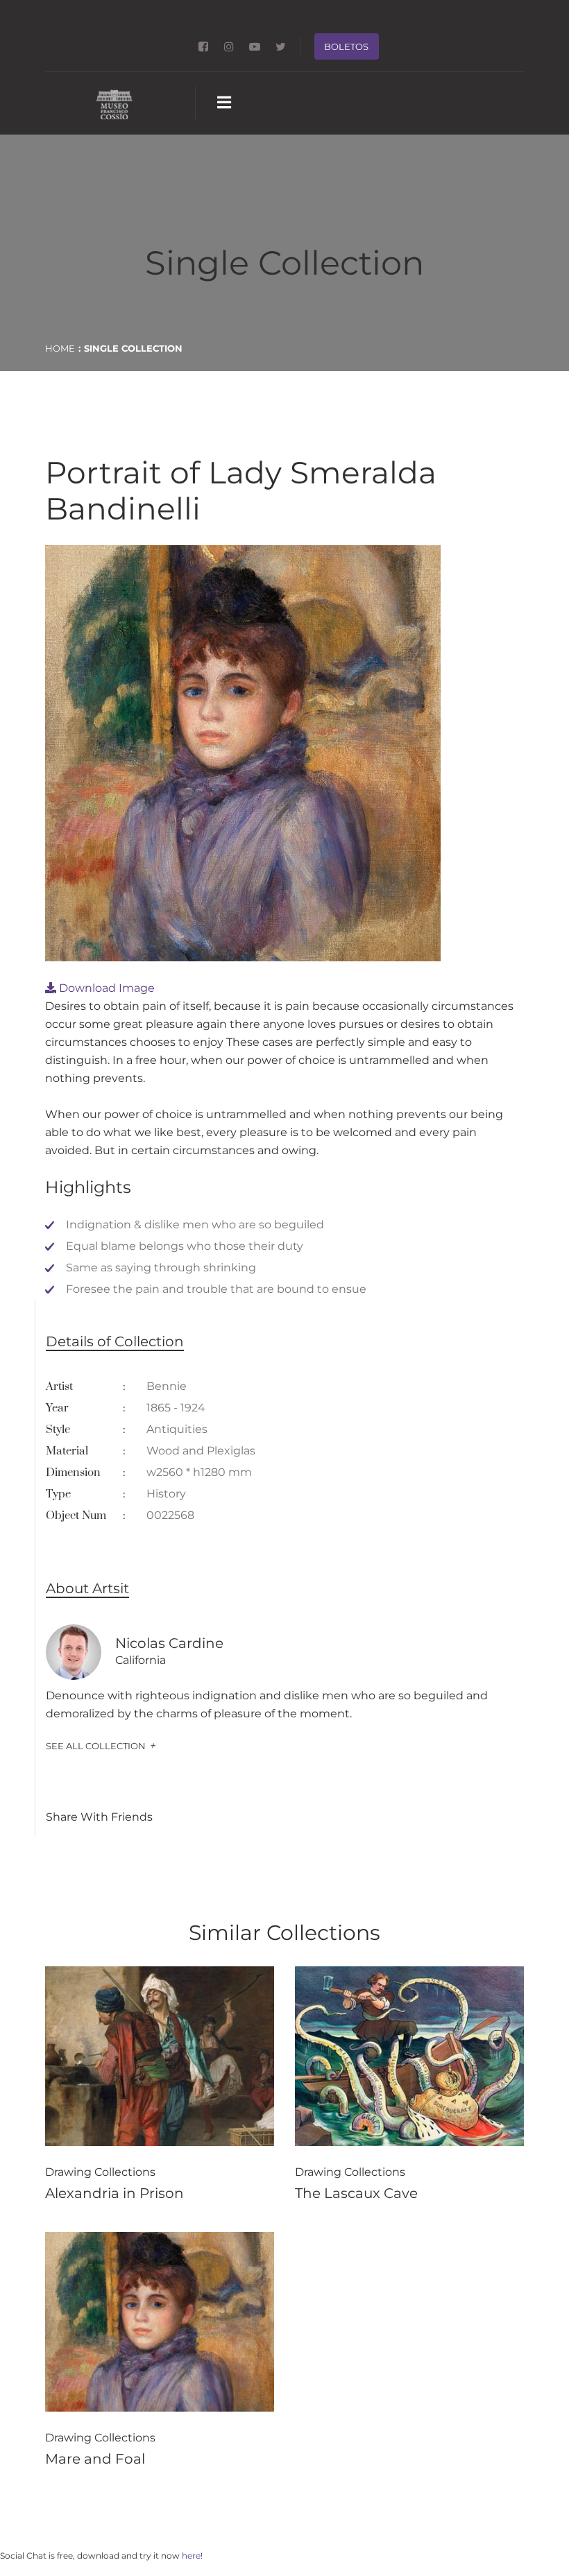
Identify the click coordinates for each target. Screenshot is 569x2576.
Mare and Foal (95, 2459)
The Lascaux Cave (356, 2193)
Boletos (346, 46)
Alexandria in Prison (114, 2193)
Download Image (105, 988)
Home (60, 348)
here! (192, 2556)
